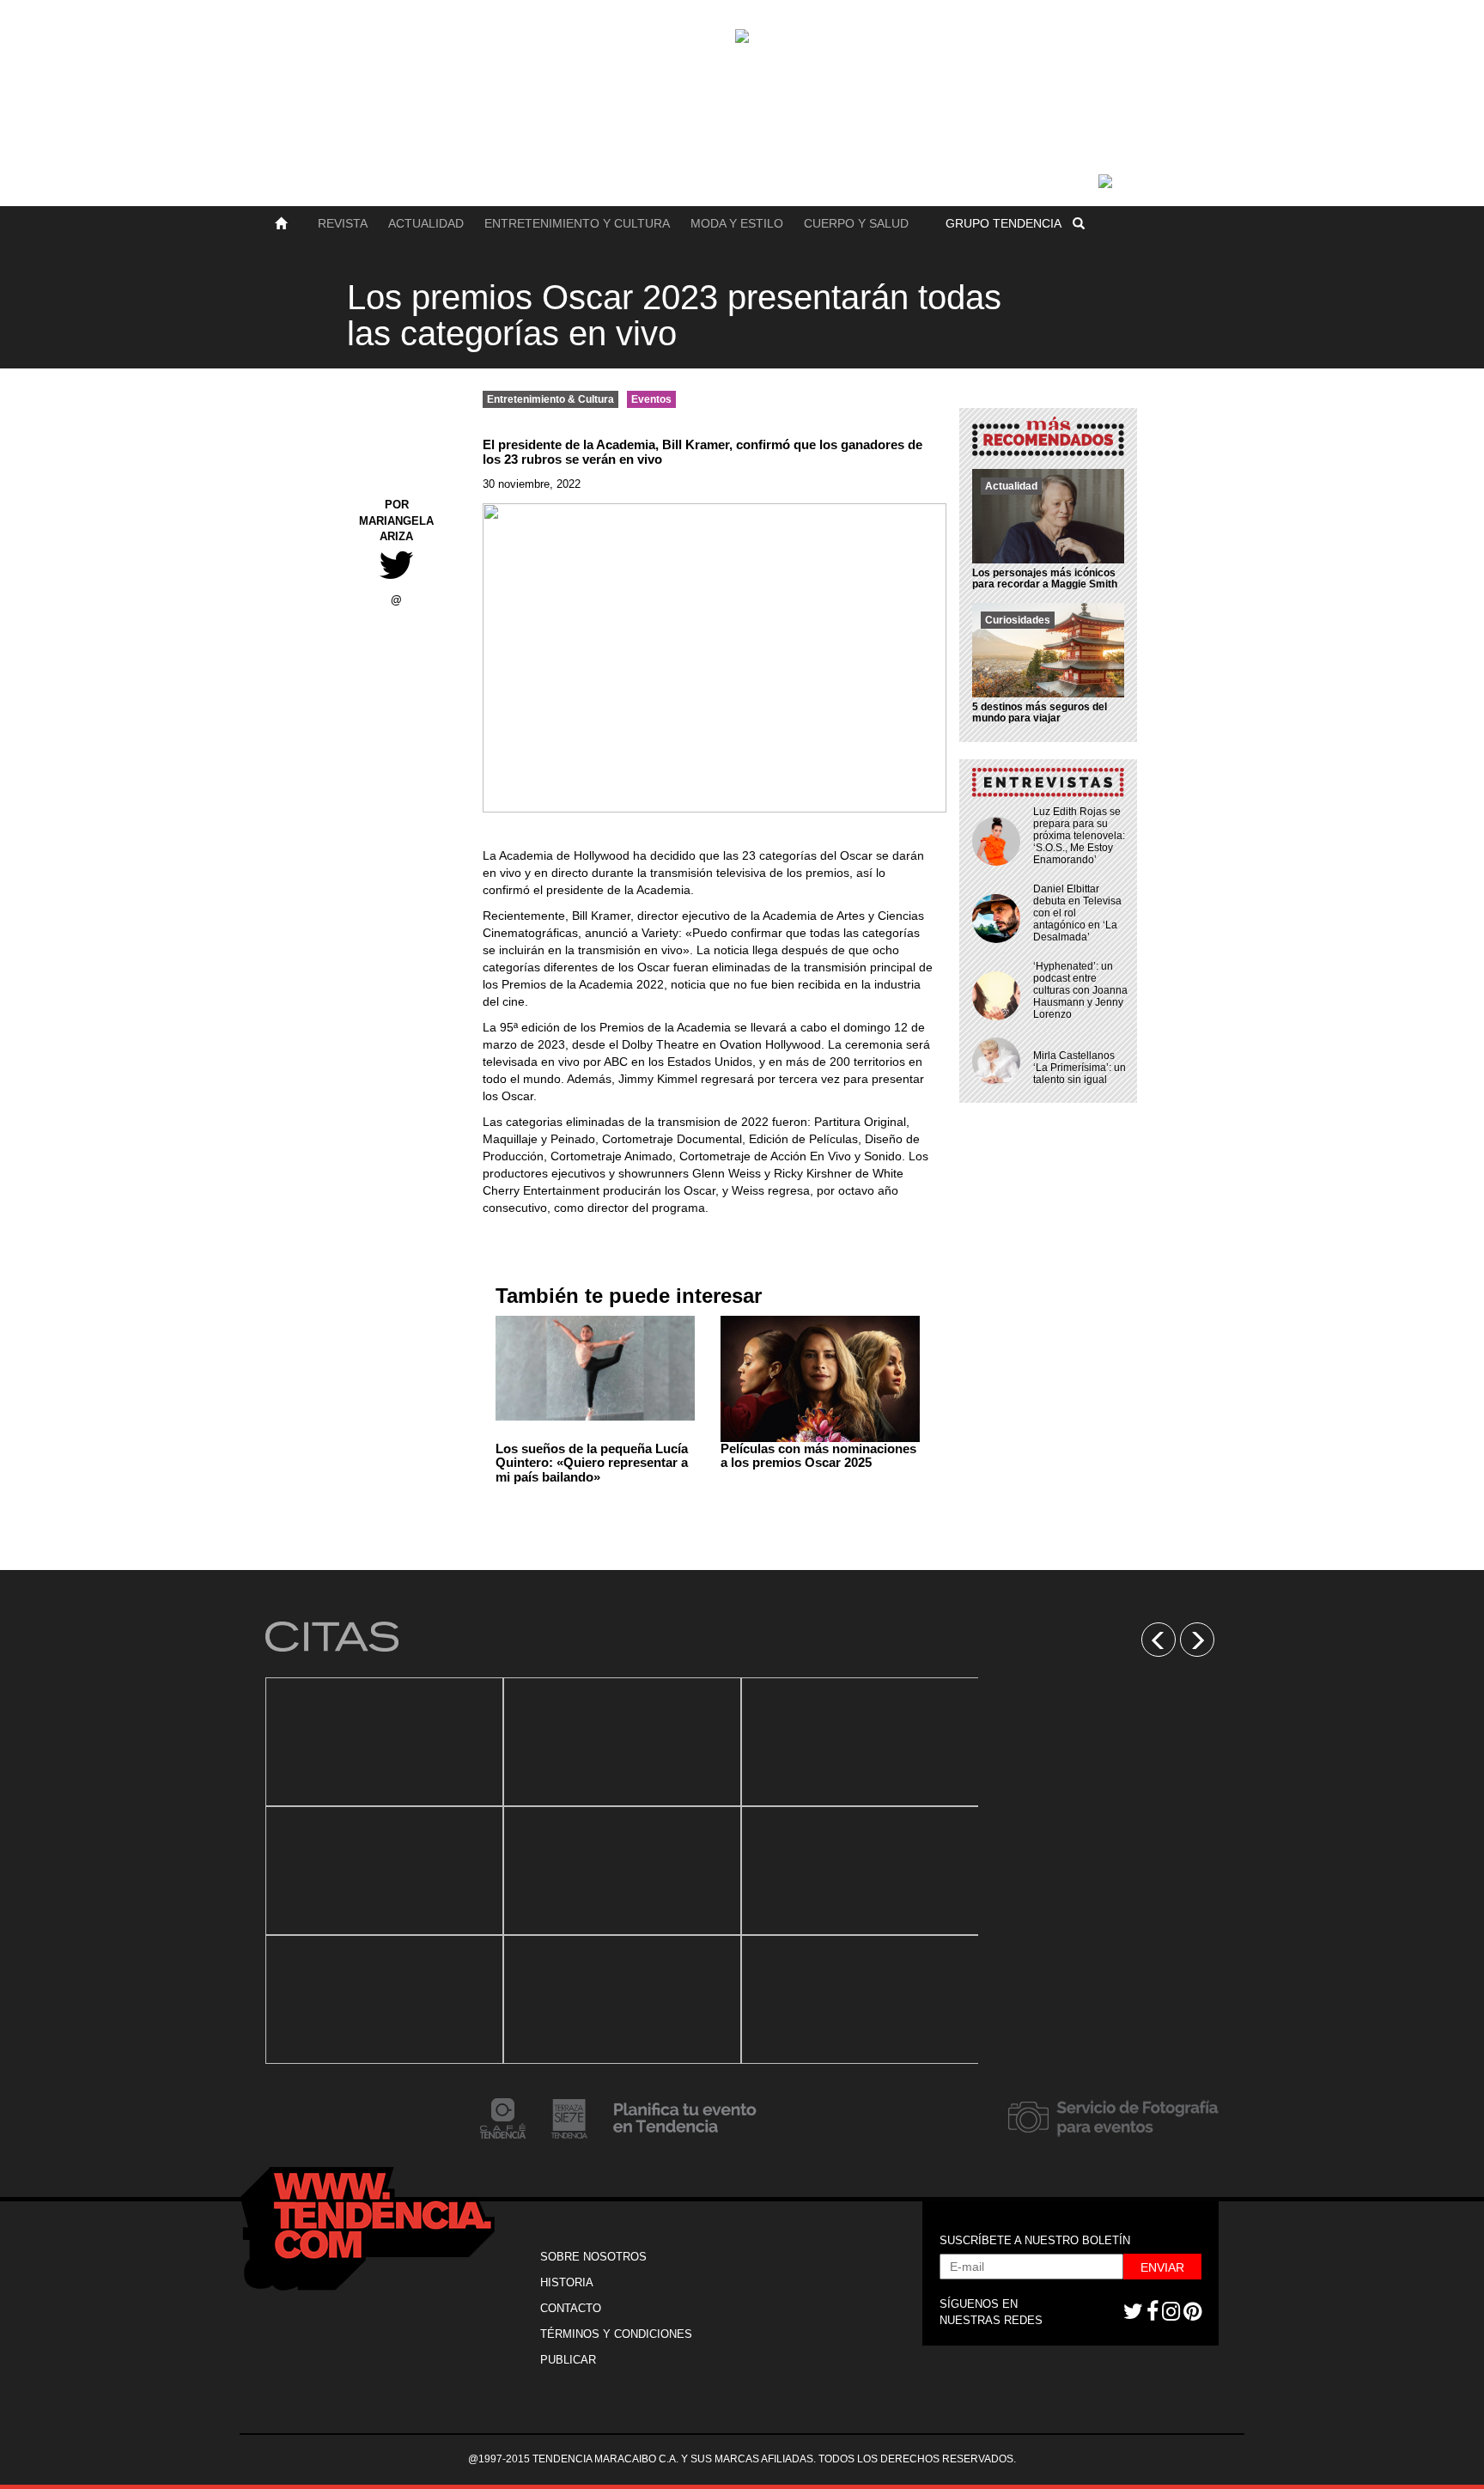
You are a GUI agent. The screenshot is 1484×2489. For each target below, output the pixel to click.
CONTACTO (571, 2308)
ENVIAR (1162, 2267)
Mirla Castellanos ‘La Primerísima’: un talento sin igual (1080, 1068)
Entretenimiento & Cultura (550, 399)
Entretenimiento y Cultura (577, 223)
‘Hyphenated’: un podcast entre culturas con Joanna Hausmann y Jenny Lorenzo (1080, 990)
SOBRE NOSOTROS (593, 2257)
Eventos (651, 399)
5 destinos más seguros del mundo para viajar (1040, 712)
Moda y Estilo (737, 223)
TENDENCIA (1004, 223)
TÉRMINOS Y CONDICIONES (616, 2334)
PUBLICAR (568, 2360)
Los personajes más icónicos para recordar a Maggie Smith (1045, 578)
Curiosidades (1018, 620)
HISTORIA (567, 2282)
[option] (384, 1871)
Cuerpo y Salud (856, 223)
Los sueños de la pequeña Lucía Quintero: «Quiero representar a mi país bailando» (592, 1463)
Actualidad (426, 223)
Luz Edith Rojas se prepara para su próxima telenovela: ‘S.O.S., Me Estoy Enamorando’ (1079, 836)
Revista (343, 223)
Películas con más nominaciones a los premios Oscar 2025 (818, 1456)
